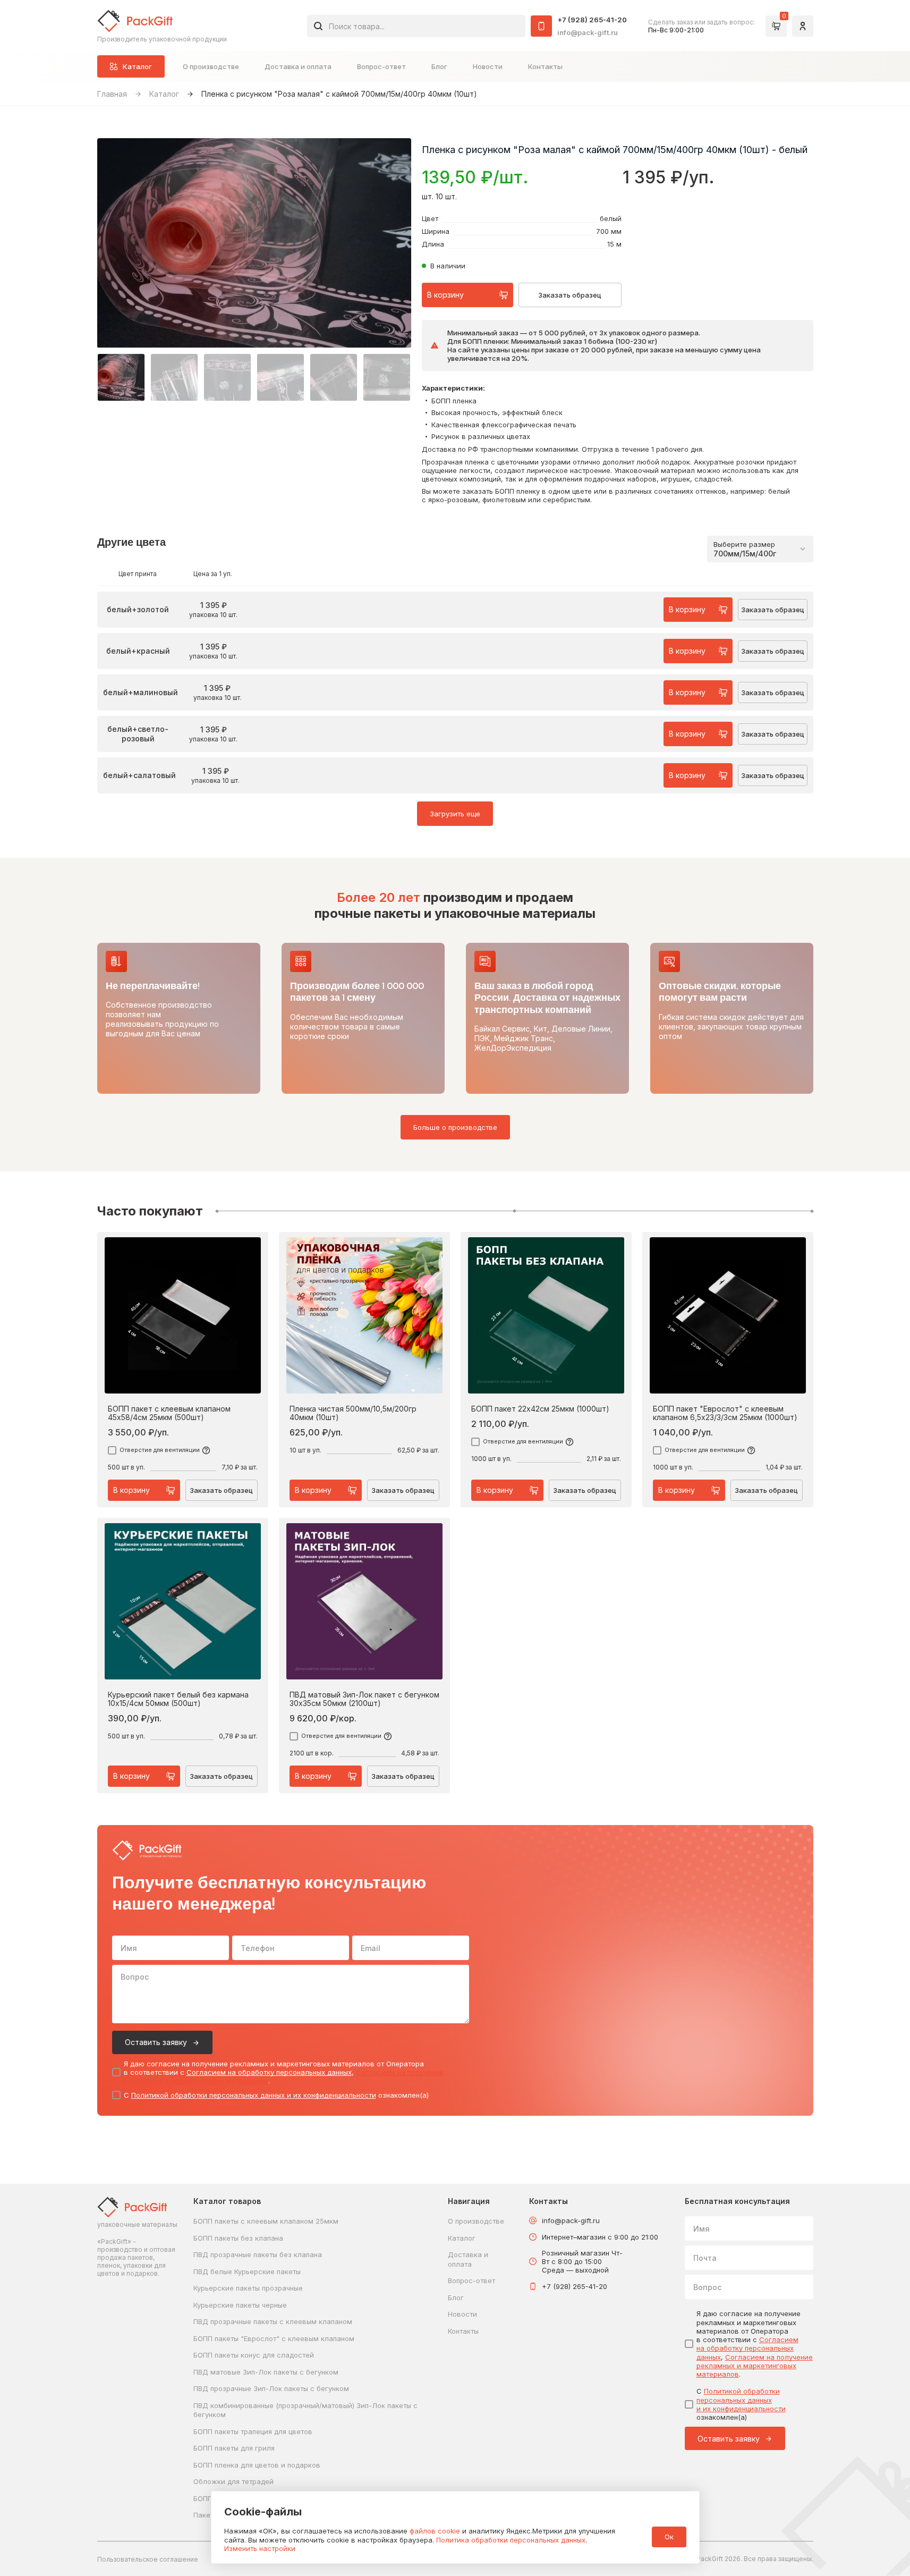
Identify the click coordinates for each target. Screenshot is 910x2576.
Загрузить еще (455, 814)
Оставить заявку (156, 2042)
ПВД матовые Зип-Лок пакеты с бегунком (266, 2372)
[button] (121, 377)
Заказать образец (570, 295)
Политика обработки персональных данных (511, 2540)
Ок (669, 2537)
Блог (439, 66)
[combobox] (416, 26)
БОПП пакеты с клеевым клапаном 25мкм (266, 2221)
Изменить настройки (260, 2548)
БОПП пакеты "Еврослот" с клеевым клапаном (274, 2338)
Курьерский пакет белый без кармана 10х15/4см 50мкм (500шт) (178, 1699)
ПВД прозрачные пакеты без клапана (258, 2254)
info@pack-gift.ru (588, 32)
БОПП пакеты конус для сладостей (254, 2355)
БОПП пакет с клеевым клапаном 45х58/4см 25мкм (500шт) (169, 1413)
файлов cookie (435, 2531)
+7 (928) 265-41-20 (592, 20)
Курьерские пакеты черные (240, 2305)
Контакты (545, 66)
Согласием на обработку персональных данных (269, 2072)
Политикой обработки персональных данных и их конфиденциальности (254, 2095)
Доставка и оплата (298, 66)
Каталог (164, 94)
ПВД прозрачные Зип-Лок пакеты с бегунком (271, 2388)
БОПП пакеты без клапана (238, 2238)
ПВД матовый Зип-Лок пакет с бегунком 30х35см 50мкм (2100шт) (364, 1699)
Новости (488, 66)
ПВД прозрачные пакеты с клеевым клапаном (273, 2321)
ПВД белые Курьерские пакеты (247, 2271)
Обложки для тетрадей (233, 2481)
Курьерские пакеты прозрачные (248, 2288)
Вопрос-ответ (381, 66)
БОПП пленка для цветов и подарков (257, 2465)
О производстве (211, 66)
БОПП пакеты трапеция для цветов (253, 2431)
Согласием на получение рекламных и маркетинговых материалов (755, 2366)
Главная (112, 94)
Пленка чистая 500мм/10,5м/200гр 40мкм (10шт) (353, 1413)
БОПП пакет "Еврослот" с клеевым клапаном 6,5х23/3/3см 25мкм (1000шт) (725, 1413)
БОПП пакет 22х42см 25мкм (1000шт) (540, 1409)
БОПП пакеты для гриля (234, 2448)
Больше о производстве (455, 1127)
